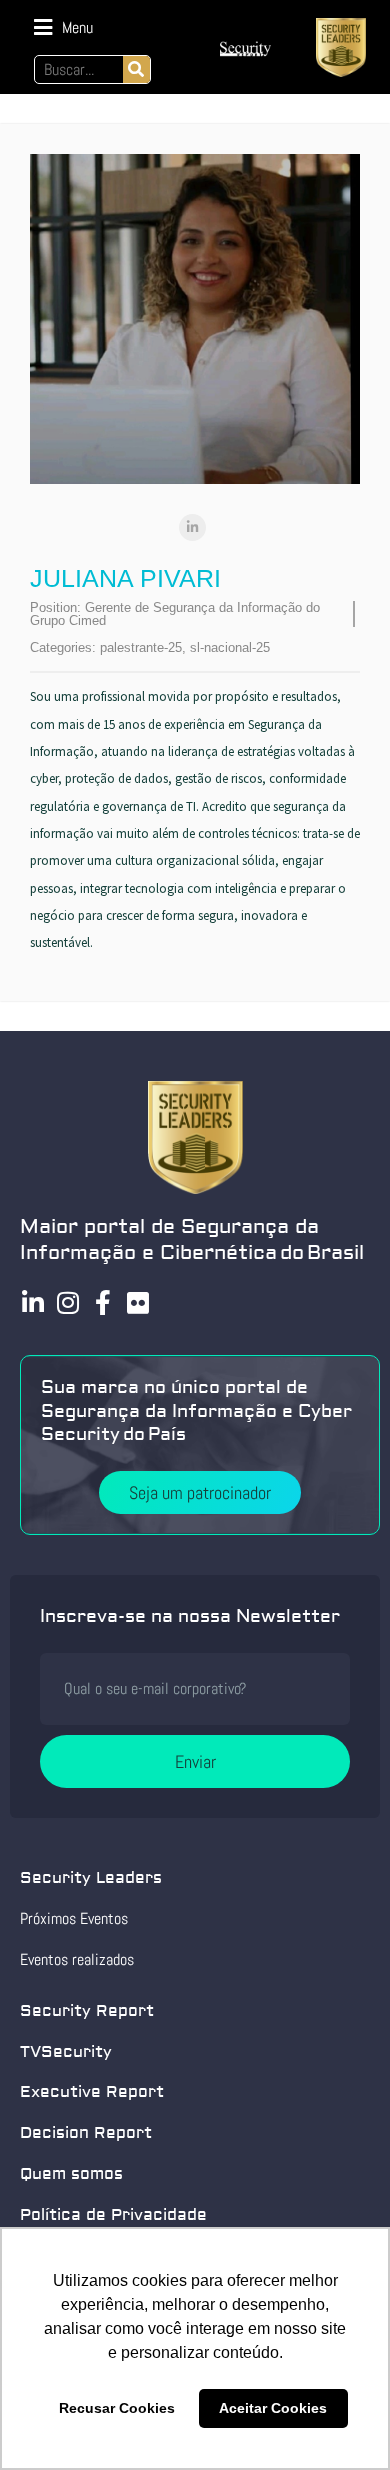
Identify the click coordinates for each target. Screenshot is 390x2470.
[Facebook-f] (102, 1302)
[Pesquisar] (136, 69)
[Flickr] (137, 1302)
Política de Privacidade (113, 2215)
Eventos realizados (77, 1959)
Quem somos (71, 2174)
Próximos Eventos (74, 1918)
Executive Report (92, 2092)
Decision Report (86, 2133)
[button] (63, 27)
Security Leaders (91, 1878)
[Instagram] (67, 1302)
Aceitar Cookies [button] (273, 2408)
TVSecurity (66, 2052)
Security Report (87, 2011)
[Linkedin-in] (32, 1302)
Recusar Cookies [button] (117, 2408)
